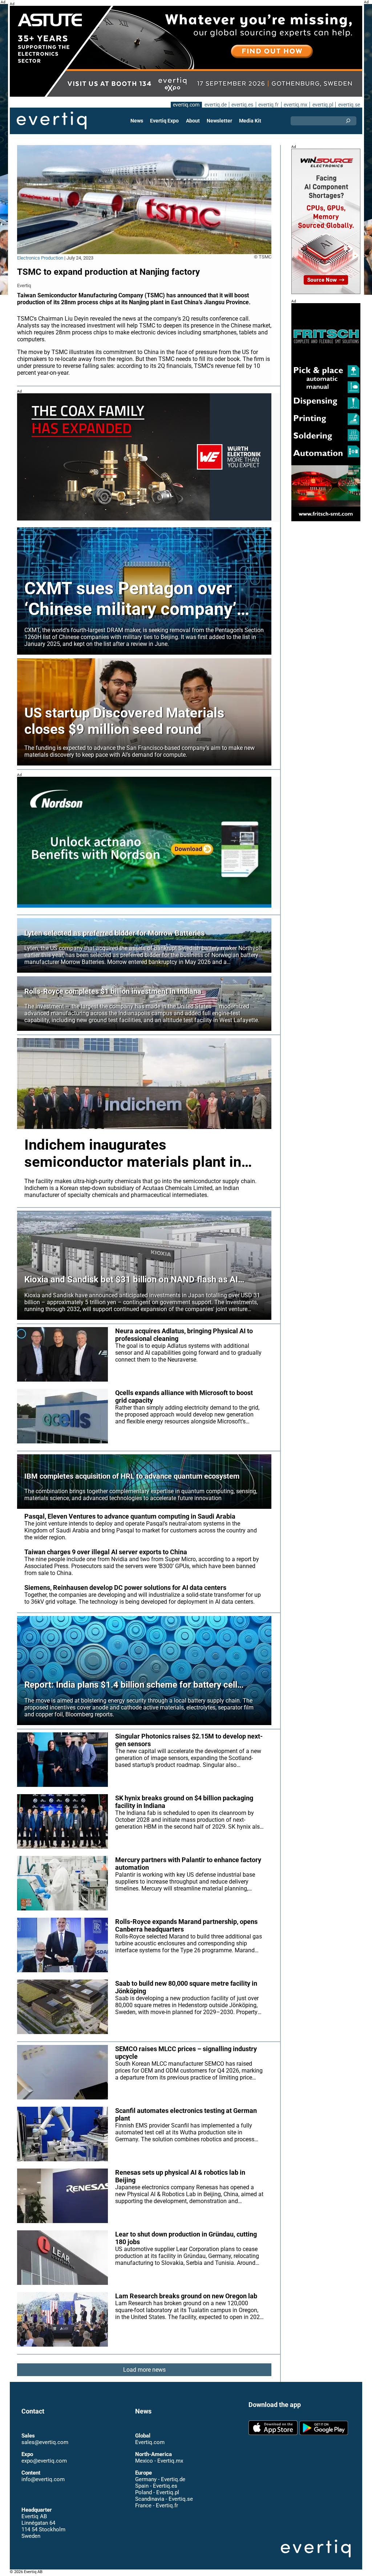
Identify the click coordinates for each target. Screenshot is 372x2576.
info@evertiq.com (43, 2479)
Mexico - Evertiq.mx (159, 2461)
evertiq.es (242, 105)
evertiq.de (216, 105)
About (193, 121)
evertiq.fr (268, 105)
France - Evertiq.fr (157, 2505)
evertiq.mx (296, 105)
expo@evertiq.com (44, 2461)
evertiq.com (186, 105)
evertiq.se (349, 105)
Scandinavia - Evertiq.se (164, 2499)
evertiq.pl (323, 105)
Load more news (144, 2370)
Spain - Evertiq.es (156, 2486)
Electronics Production (40, 258)
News (137, 121)
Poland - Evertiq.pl (157, 2492)
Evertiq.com (150, 2442)
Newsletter (219, 121)
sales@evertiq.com (45, 2442)
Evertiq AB (52, 121)
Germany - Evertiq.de (160, 2479)
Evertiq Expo (164, 121)
